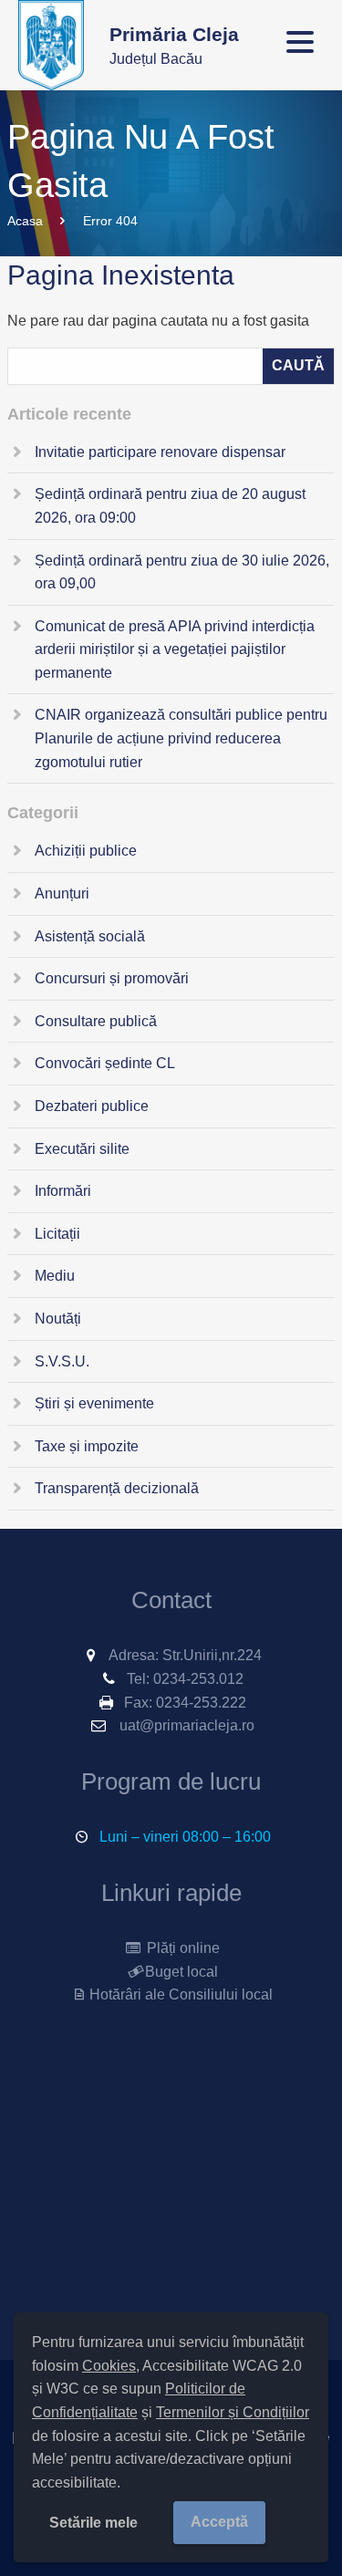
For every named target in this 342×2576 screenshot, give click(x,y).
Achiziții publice (86, 851)
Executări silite (82, 1149)
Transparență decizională (117, 1488)
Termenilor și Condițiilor (233, 2412)
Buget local (181, 1972)
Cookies (109, 2366)
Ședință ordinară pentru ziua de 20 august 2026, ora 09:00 (170, 506)
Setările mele (93, 2523)
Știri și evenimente (94, 1403)
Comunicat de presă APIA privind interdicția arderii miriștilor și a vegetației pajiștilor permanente (175, 649)
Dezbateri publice (92, 1106)
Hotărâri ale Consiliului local (181, 1994)
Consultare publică (96, 1021)
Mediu (55, 1276)
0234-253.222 (201, 1703)
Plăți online (181, 1948)
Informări (63, 1191)
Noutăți (58, 1319)
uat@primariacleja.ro (187, 1725)
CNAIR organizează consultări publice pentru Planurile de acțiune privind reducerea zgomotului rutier (181, 738)
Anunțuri (62, 893)
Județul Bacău (174, 45)
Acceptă (219, 2522)
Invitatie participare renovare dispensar (160, 452)
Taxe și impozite (87, 1446)
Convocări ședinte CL (105, 1063)
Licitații (57, 1234)
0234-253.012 (198, 1679)
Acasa (25, 221)
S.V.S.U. (62, 1361)
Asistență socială (90, 936)
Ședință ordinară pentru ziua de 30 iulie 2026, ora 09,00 (182, 572)
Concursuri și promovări (112, 978)
